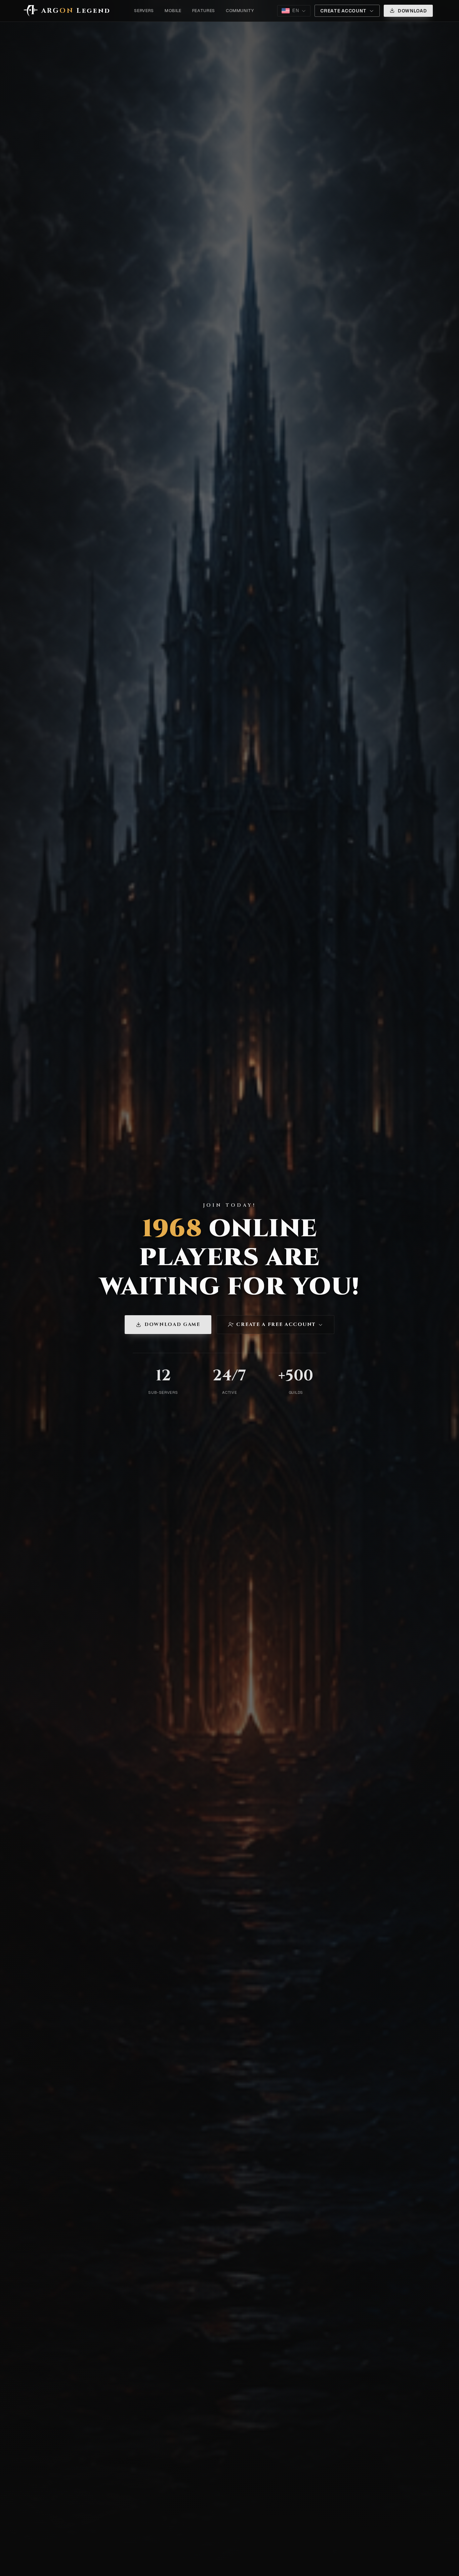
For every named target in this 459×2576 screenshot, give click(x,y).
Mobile (173, 11)
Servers (144, 11)
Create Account (343, 11)
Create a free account (276, 1324)
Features (204, 11)
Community (240, 11)
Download (412, 11)
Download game (172, 1324)
